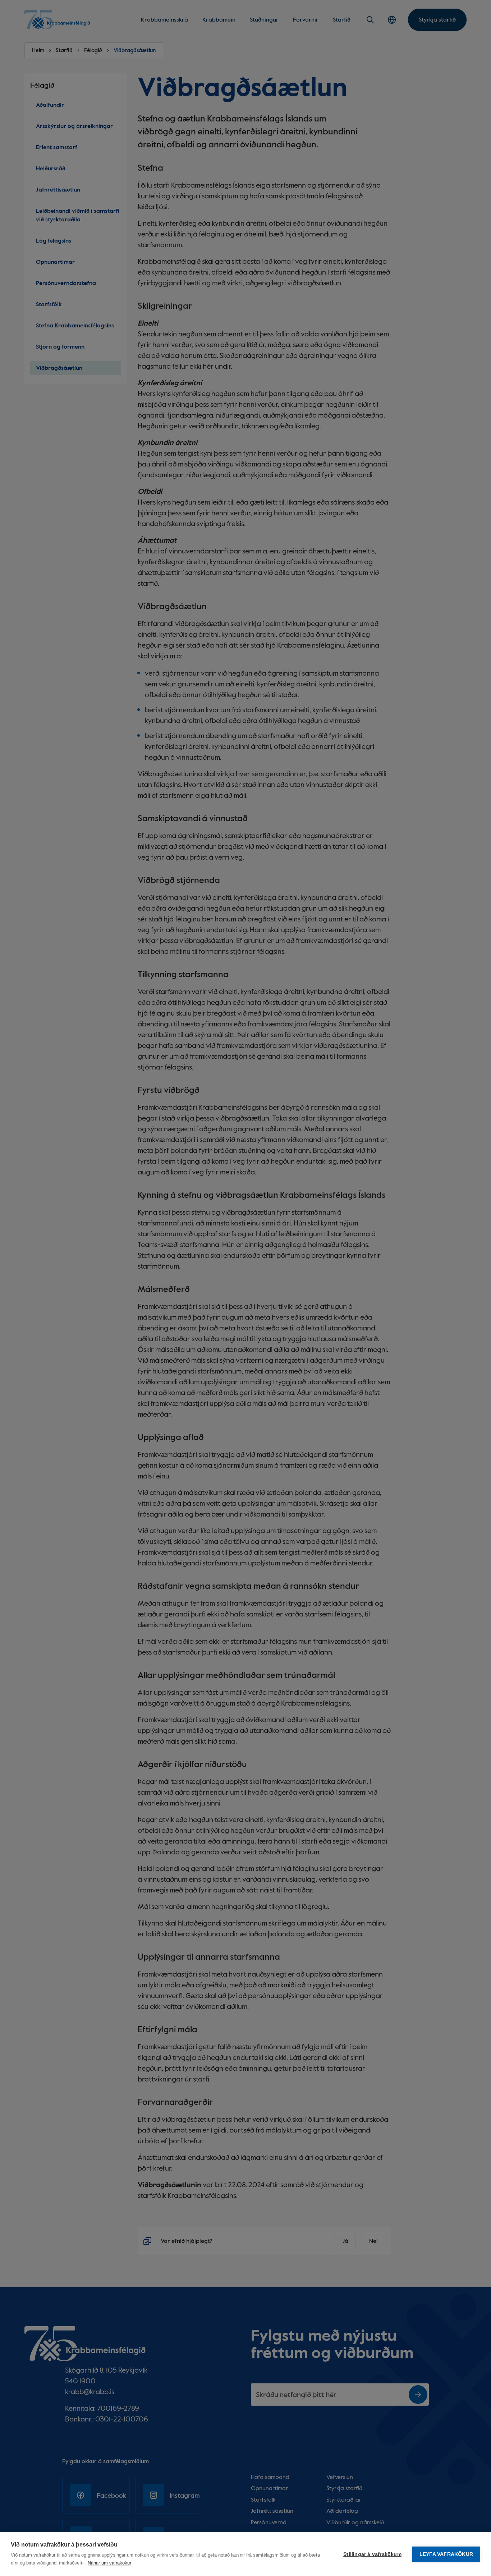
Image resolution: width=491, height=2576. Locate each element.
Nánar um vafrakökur (109, 2563)
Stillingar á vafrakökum (372, 2554)
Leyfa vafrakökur (446, 2554)
